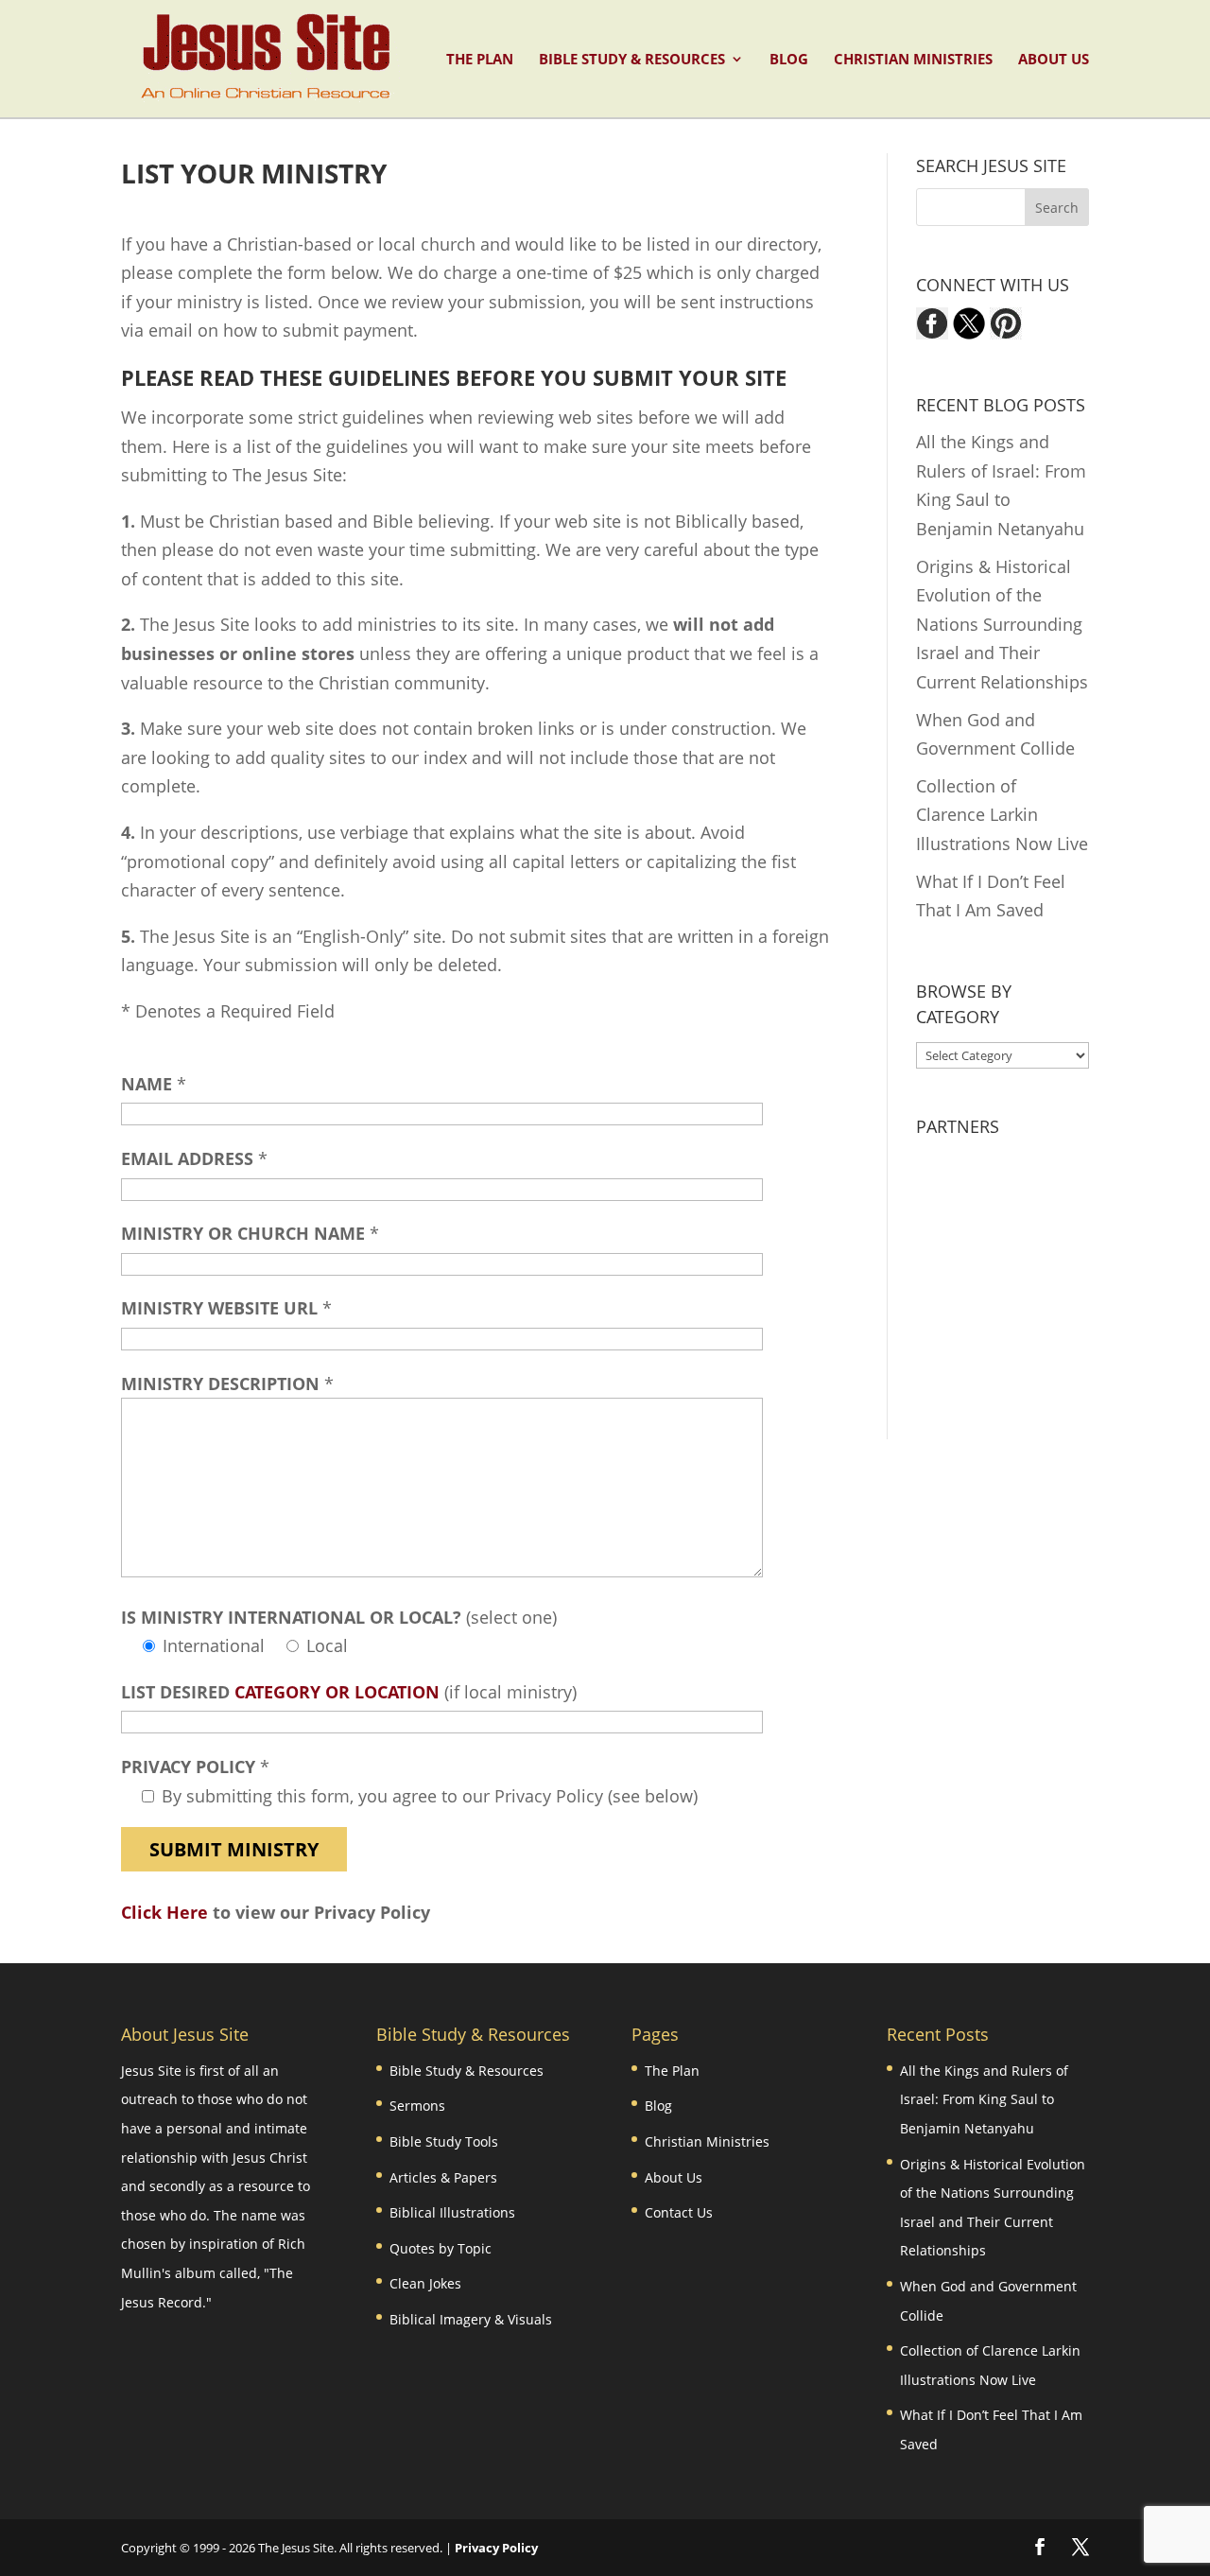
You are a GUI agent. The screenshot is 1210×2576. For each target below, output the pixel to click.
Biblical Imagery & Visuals (471, 2319)
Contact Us (679, 2212)
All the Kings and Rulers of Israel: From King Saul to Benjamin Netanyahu (984, 2099)
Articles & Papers (443, 2177)
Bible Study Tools (444, 2141)
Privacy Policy (496, 2548)
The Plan (480, 60)
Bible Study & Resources (632, 60)
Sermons (417, 2106)
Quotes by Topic (441, 2248)
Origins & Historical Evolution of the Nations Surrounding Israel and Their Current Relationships (1002, 624)
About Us (1054, 60)
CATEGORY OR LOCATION (337, 1692)
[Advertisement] (1034, 1267)
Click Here (164, 1912)
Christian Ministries (913, 60)
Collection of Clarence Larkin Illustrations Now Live (1002, 815)
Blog (789, 60)
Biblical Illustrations (452, 2212)
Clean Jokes (425, 2283)
